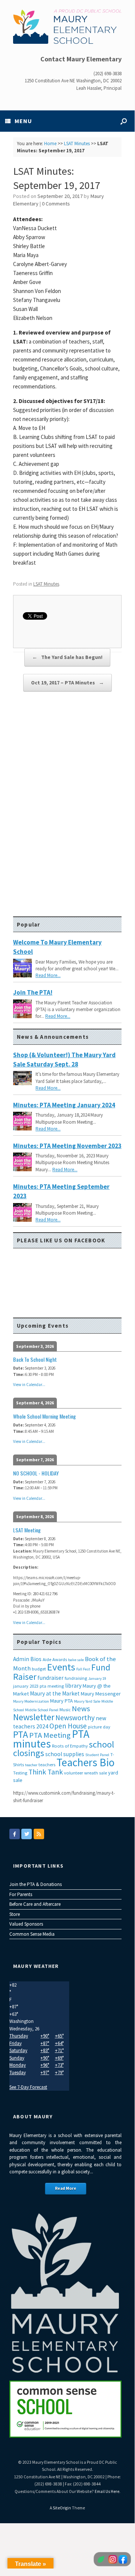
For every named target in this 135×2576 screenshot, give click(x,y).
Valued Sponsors (26, 1924)
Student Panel (97, 1755)
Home (50, 144)
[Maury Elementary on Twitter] (27, 1834)
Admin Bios (27, 1659)
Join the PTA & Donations (36, 1884)
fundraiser (50, 1678)
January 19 (97, 1678)
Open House (68, 1726)
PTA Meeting (50, 1735)
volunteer (73, 1773)
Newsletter (34, 1717)
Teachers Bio (85, 1762)
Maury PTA (62, 1701)
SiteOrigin (62, 2508)
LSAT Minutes (77, 144)
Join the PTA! (33, 992)
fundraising (76, 1678)
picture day (99, 1727)
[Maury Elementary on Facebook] (15, 1834)
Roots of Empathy (70, 1746)
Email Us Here (107, 2491)
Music (65, 1710)
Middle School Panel (42, 1710)
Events (61, 1667)
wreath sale (96, 1773)
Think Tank (46, 1772)
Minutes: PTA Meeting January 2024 (64, 1105)
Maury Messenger (101, 1694)
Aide (47, 1659)
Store (15, 1914)
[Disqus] (67, 808)
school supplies (65, 1754)
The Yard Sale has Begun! (67, 657)
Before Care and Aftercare (35, 1904)
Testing (20, 1773)
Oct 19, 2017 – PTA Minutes (67, 683)
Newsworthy (75, 1718)
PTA (21, 1734)
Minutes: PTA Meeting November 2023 (67, 1146)
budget (39, 1669)
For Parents (21, 1894)
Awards (60, 1659)
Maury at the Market (55, 1693)
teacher (31, 1765)
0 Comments (56, 204)
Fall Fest (83, 1669)
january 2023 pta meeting (39, 1686)
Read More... (48, 975)
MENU (23, 121)
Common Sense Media (32, 1934)
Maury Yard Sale (87, 1701)
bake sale (76, 1660)
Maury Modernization (31, 1701)
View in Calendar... (29, 1385)
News (81, 1709)
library (73, 1686)
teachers (47, 1765)
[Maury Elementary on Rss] (39, 1834)
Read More (66, 2188)
